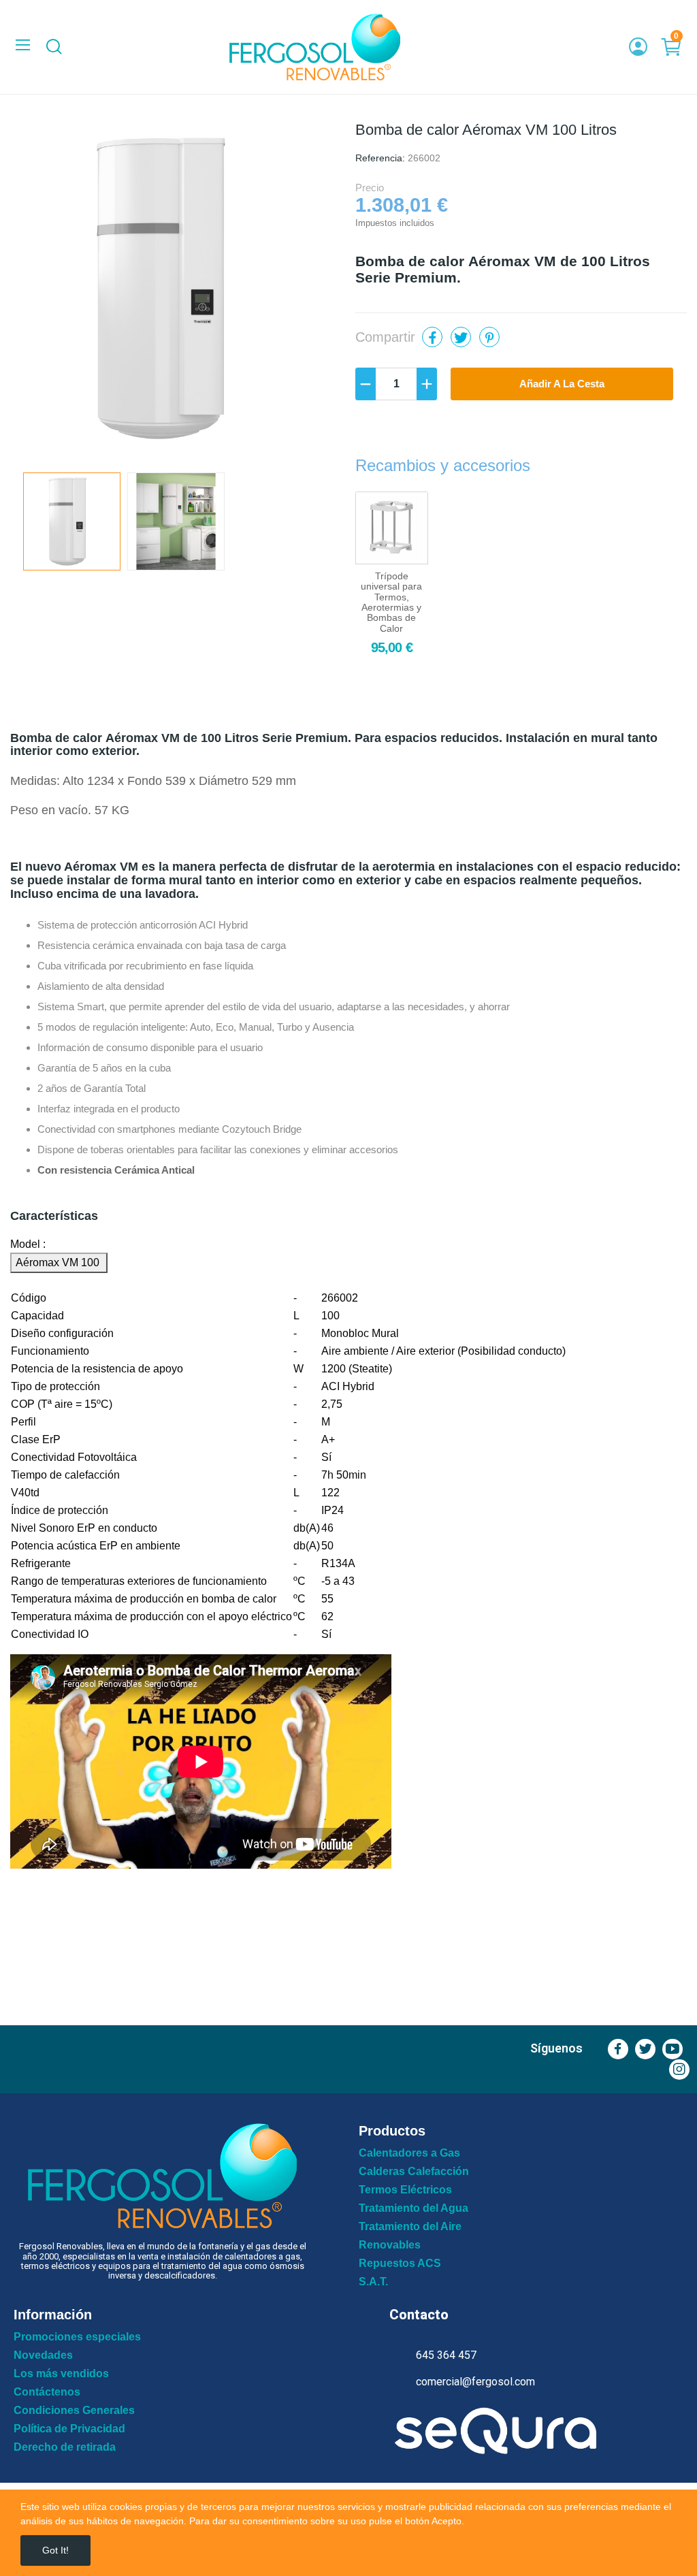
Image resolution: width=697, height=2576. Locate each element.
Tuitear (461, 337)
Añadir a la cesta (562, 384)
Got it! (55, 2550)
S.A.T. (373, 2282)
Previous (42, 291)
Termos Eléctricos (405, 2190)
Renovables (390, 2245)
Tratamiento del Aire (410, 2227)
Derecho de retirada (65, 2447)
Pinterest (489, 337)
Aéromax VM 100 (59, 1262)
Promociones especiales (77, 2337)
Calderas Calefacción (414, 2172)
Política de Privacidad (69, 2429)
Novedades (43, 2355)
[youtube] (672, 2049)
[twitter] (645, 2049)
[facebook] (618, 2049)
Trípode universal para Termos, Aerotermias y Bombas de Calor (391, 602)
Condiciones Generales (74, 2411)
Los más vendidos (61, 2374)
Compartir (432, 337)
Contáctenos (47, 2392)
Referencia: (380, 158)
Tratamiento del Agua (414, 2208)
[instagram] (679, 2070)
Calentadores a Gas (409, 2153)
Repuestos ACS (400, 2264)
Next (310, 291)
